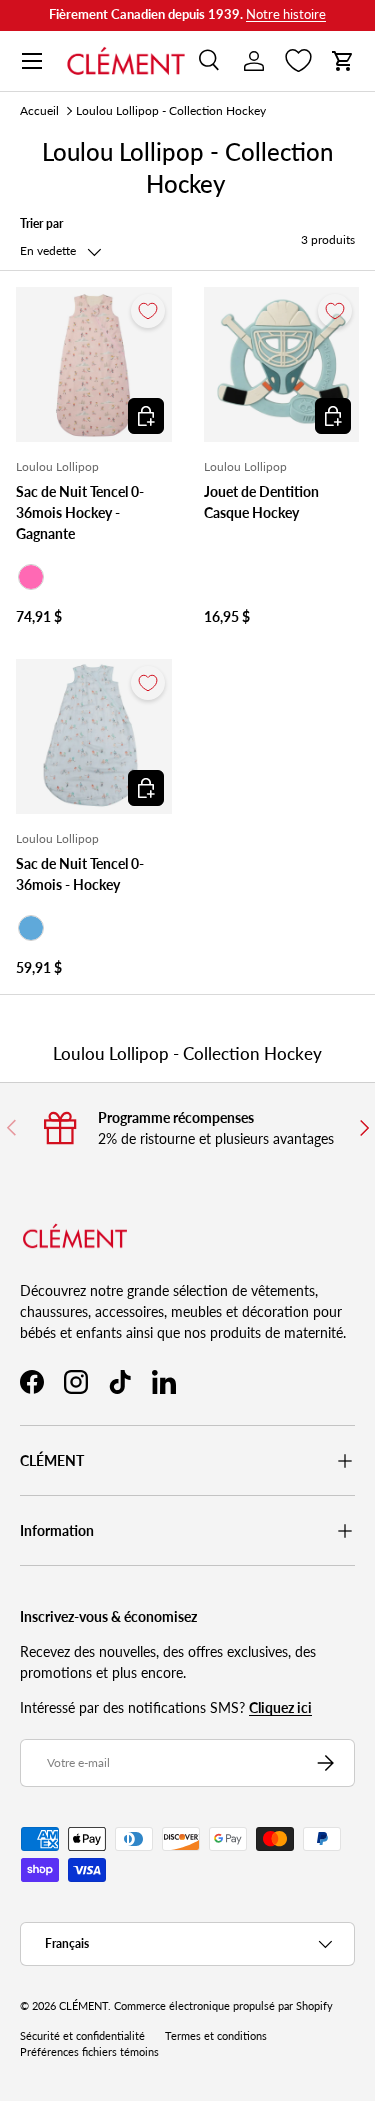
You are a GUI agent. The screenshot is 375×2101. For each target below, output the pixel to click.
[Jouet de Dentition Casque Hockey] (282, 365)
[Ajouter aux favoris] (148, 311)
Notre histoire (286, 14)
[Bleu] (31, 928)
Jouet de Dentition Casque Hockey (261, 502)
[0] (298, 61)
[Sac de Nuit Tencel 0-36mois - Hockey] (94, 737)
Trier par (41, 223)
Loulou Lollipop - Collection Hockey (171, 110)
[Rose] (31, 577)
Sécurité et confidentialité (82, 2036)
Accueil (39, 110)
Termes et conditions (216, 2036)
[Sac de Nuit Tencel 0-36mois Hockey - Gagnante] (94, 365)
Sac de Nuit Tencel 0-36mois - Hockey (80, 874)
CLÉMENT (83, 2006)
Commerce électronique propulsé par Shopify (223, 2006)
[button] (343, 61)
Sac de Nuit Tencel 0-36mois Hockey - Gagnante (80, 512)
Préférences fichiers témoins (89, 2052)
